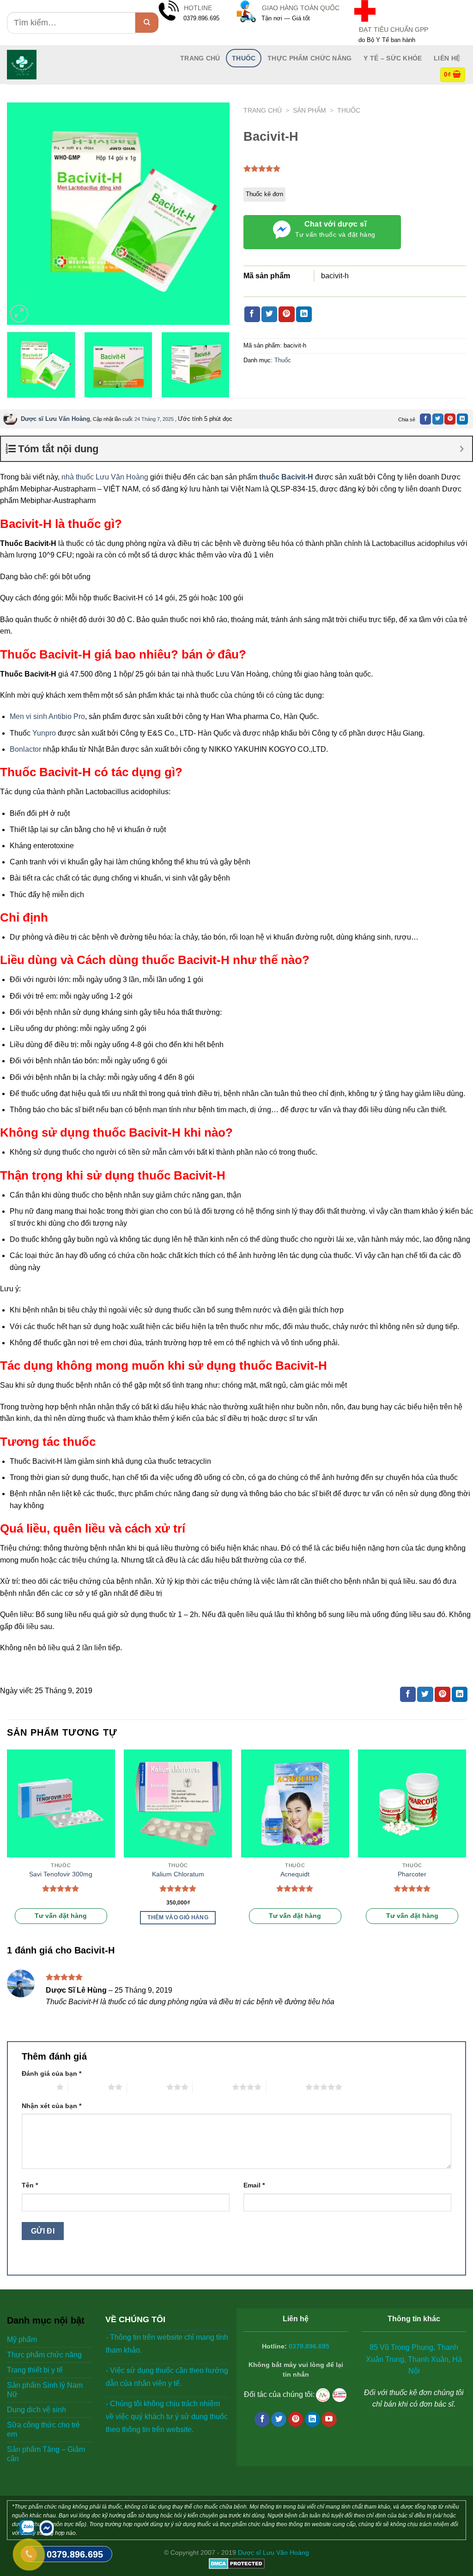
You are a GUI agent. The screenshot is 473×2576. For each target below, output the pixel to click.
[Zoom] (19, 314)
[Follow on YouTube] (329, 2420)
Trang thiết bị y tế (35, 2370)
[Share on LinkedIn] (304, 314)
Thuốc (244, 58)
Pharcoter (412, 1874)
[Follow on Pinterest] (296, 2420)
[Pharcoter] (412, 1803)
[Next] (213, 214)
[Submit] (147, 23)
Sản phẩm (309, 111)
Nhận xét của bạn (52, 2106)
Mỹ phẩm (22, 2339)
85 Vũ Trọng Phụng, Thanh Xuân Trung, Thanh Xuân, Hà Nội (414, 2359)
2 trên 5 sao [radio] (88, 2087)
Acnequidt (295, 1874)
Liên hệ (447, 58)
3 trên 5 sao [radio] (147, 2087)
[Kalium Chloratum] (178, 1803)
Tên (30, 2185)
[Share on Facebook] (252, 314)
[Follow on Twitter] (279, 2420)
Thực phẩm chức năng (309, 58)
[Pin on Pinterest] (286, 314)
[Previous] (23, 214)
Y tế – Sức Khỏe (393, 58)
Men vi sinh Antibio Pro (47, 716)
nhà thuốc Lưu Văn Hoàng (105, 477)
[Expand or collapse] (462, 449)
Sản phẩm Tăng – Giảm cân (46, 2454)
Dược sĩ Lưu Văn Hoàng (55, 419)
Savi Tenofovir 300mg (61, 1874)
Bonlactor (26, 749)
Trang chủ (263, 111)
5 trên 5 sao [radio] (286, 2087)
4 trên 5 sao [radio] (212, 2087)
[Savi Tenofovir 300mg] (61, 1803)
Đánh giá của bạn (52, 2073)
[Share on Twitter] (269, 314)
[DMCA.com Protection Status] (237, 2563)
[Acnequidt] (295, 1803)
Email (254, 2185)
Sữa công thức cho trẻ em (43, 2429)
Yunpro (44, 733)
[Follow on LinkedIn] (312, 2420)
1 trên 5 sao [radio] (37, 2087)
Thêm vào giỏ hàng (178, 1917)
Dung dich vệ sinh (36, 2410)
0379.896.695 (309, 2346)
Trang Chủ (200, 58)
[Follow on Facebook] (262, 2420)
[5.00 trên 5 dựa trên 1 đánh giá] (262, 168)
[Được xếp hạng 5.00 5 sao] (61, 1888)
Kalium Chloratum (178, 1874)
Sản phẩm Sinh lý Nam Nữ (45, 2390)
